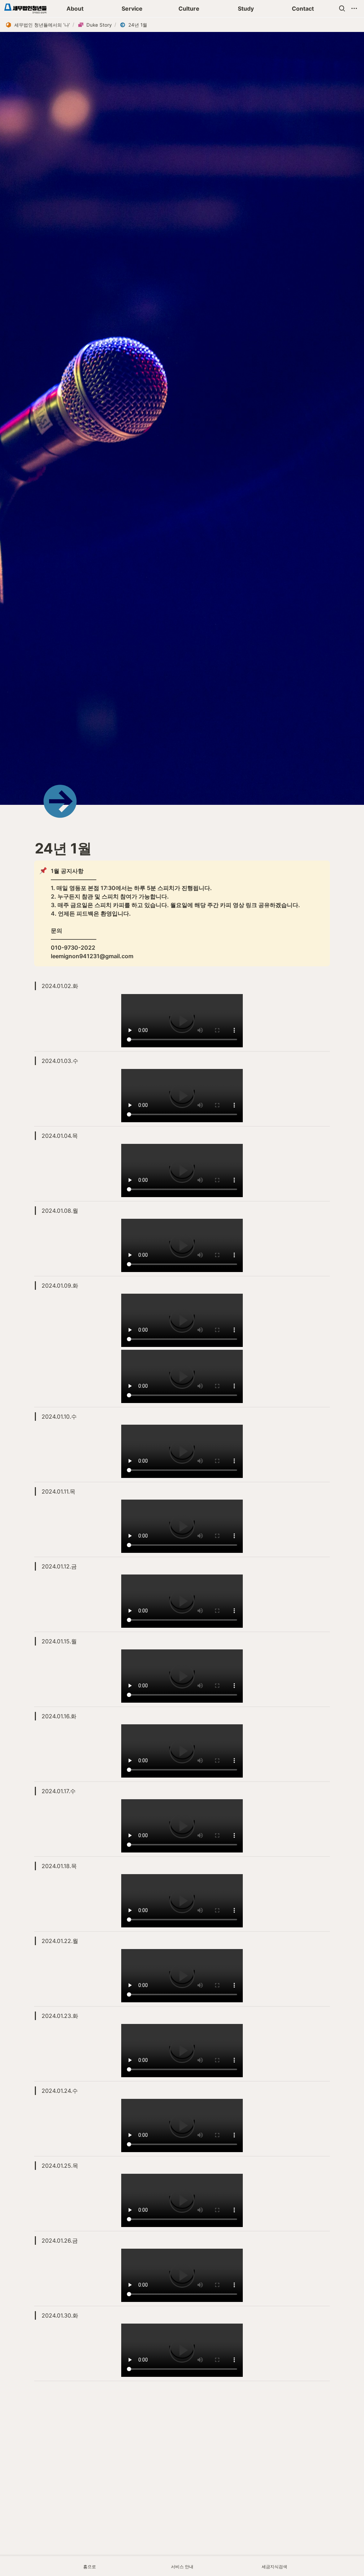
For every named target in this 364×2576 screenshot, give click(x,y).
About (75, 9)
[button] (342, 9)
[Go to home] (25, 9)
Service (132, 9)
